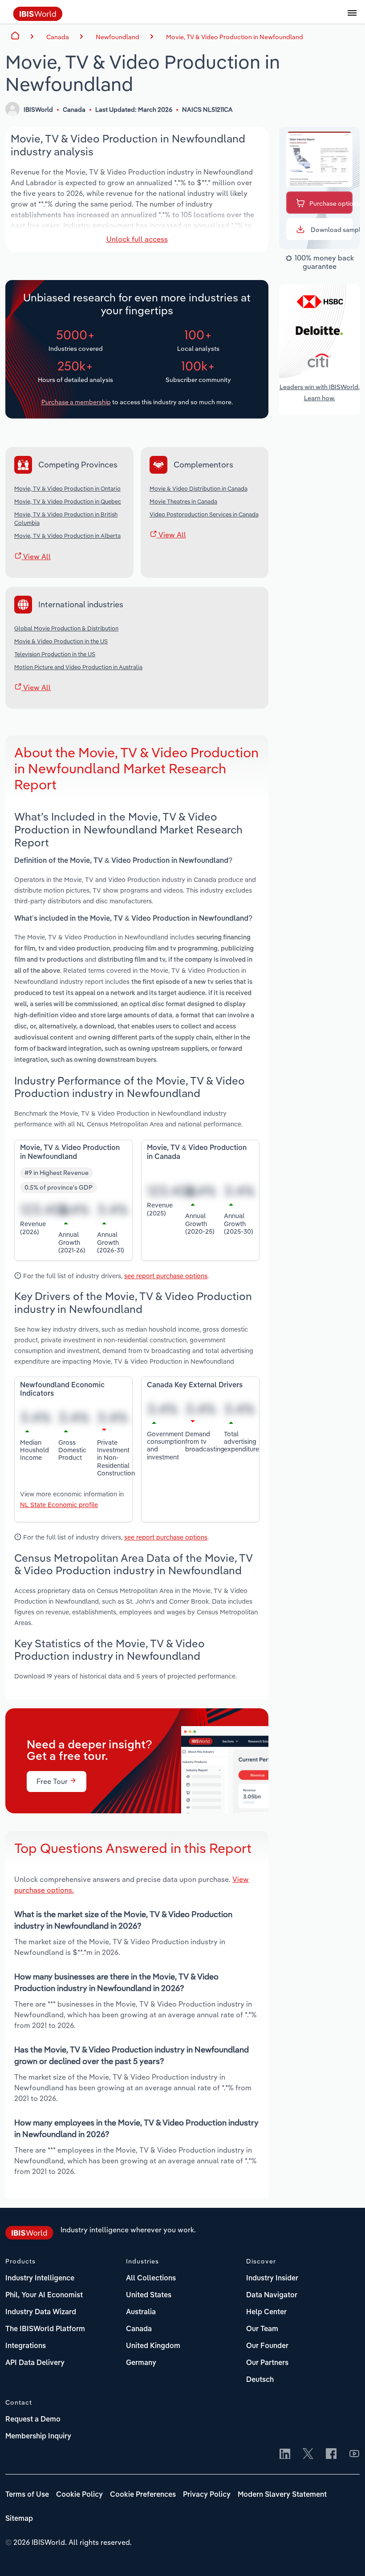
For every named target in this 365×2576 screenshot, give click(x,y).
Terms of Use (27, 2495)
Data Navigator (272, 2296)
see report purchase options (166, 1276)
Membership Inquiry (38, 2437)
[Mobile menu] (352, 18)
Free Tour (53, 1781)
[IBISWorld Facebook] (331, 2454)
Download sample (331, 230)
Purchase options (331, 203)
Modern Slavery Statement (282, 2495)
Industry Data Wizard (41, 2312)
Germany (141, 2363)
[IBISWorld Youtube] (354, 2454)
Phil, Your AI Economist (44, 2296)
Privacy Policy (207, 2495)
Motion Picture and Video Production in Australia (78, 667)
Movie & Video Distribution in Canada (199, 488)
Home (15, 36)
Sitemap (19, 2519)
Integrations (26, 2346)
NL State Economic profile (59, 1505)
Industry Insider (272, 2279)
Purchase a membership (76, 402)
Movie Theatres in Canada (183, 501)
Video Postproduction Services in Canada (204, 514)
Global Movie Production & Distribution (66, 628)
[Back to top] (345, 2556)
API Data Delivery (35, 2363)
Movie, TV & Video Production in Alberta (67, 536)
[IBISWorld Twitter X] (308, 2454)
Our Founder (267, 2346)
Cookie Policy (79, 2495)
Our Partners (267, 2363)
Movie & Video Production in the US (61, 641)
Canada (139, 2329)
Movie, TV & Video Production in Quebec (68, 501)
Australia (141, 2312)
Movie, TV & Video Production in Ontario (67, 488)
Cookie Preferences (143, 2495)
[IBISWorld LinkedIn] (285, 2454)
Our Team (262, 2329)
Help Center (266, 2312)
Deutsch (260, 2380)
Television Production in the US (55, 654)
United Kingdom (153, 2346)
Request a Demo (33, 2420)
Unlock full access (137, 239)
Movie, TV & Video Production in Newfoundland (235, 37)
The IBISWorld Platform (45, 2329)
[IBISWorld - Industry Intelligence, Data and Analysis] (38, 18)
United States (149, 2296)
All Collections (151, 2279)
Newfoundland (118, 37)
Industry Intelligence (40, 2279)
